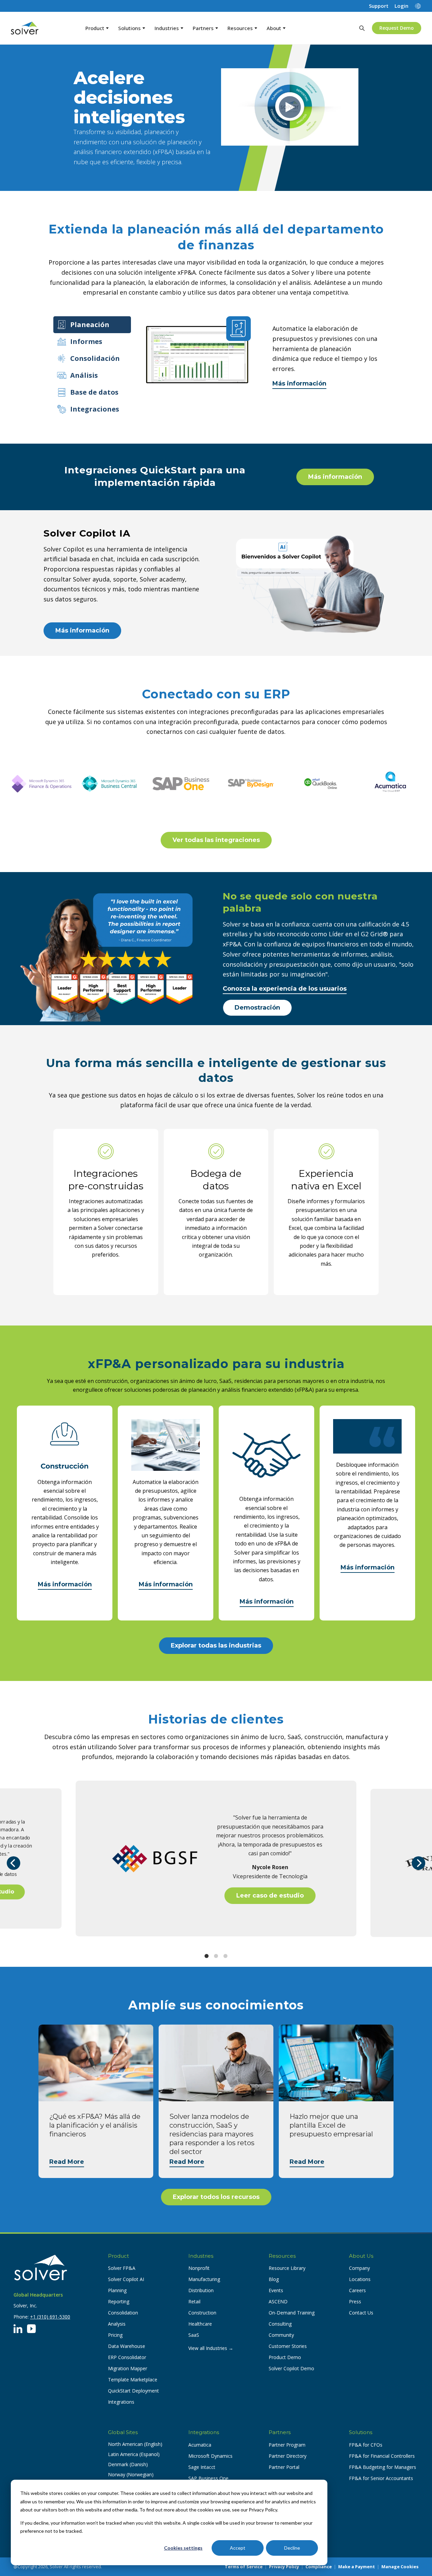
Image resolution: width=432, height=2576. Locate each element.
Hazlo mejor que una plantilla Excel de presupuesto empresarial (331, 2125)
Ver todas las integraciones (216, 840)
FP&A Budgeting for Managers (383, 2467)
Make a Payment (357, 2567)
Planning (117, 2290)
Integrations (121, 2402)
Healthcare (200, 2324)
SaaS (194, 2335)
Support (379, 6)
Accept (238, 2548)
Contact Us (361, 2313)
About (274, 28)
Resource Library (287, 2268)
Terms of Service (244, 2567)
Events (276, 2290)
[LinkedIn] (18, 2329)
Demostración (257, 1008)
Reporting (119, 2301)
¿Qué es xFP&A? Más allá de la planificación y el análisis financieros (95, 2125)
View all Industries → (211, 2348)
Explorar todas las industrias (216, 1645)
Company (359, 2268)
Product (95, 28)
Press (355, 2301)
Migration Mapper (128, 2368)
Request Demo (397, 28)
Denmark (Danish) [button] (128, 2464)
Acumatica (200, 2445)
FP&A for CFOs (366, 2445)
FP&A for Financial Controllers (382, 2456)
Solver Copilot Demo (291, 2368)
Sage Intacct (202, 2467)
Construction (202, 2313)
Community (281, 2335)
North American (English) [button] (135, 2444)
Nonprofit (199, 2268)
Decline (292, 2548)
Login (401, 6)
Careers (357, 2290)
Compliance (319, 2567)
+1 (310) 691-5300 (50, 2317)
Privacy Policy (284, 2567)
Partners (203, 28)
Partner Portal (284, 2467)
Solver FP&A (122, 2268)
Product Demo (285, 2357)
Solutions (129, 28)
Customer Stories (288, 2346)
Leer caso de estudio (270, 1896)
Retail (194, 2301)
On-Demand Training (292, 2313)
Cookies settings (183, 2548)
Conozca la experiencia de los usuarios (285, 989)
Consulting (280, 2324)
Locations (360, 2279)
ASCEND (278, 2301)
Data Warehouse (127, 2346)
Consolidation (123, 2313)
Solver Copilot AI (126, 2279)
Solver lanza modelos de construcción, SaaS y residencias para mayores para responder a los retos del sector (212, 2134)
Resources (240, 28)
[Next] (418, 1863)
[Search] (362, 28)
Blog (274, 2279)
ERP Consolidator (127, 2357)
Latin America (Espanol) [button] (134, 2454)
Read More (67, 2162)
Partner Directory (288, 2456)
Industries (167, 28)
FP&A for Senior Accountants (381, 2478)
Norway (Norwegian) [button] (131, 2474)
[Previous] (13, 1863)
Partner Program (287, 2445)
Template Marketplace (133, 2380)
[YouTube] (31, 2329)
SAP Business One (208, 2478)
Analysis (117, 2324)
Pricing (115, 2335)
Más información (299, 383)
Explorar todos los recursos (216, 2197)
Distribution (201, 2290)
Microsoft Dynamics (210, 2456)
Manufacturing (204, 2279)
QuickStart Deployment (133, 2391)
